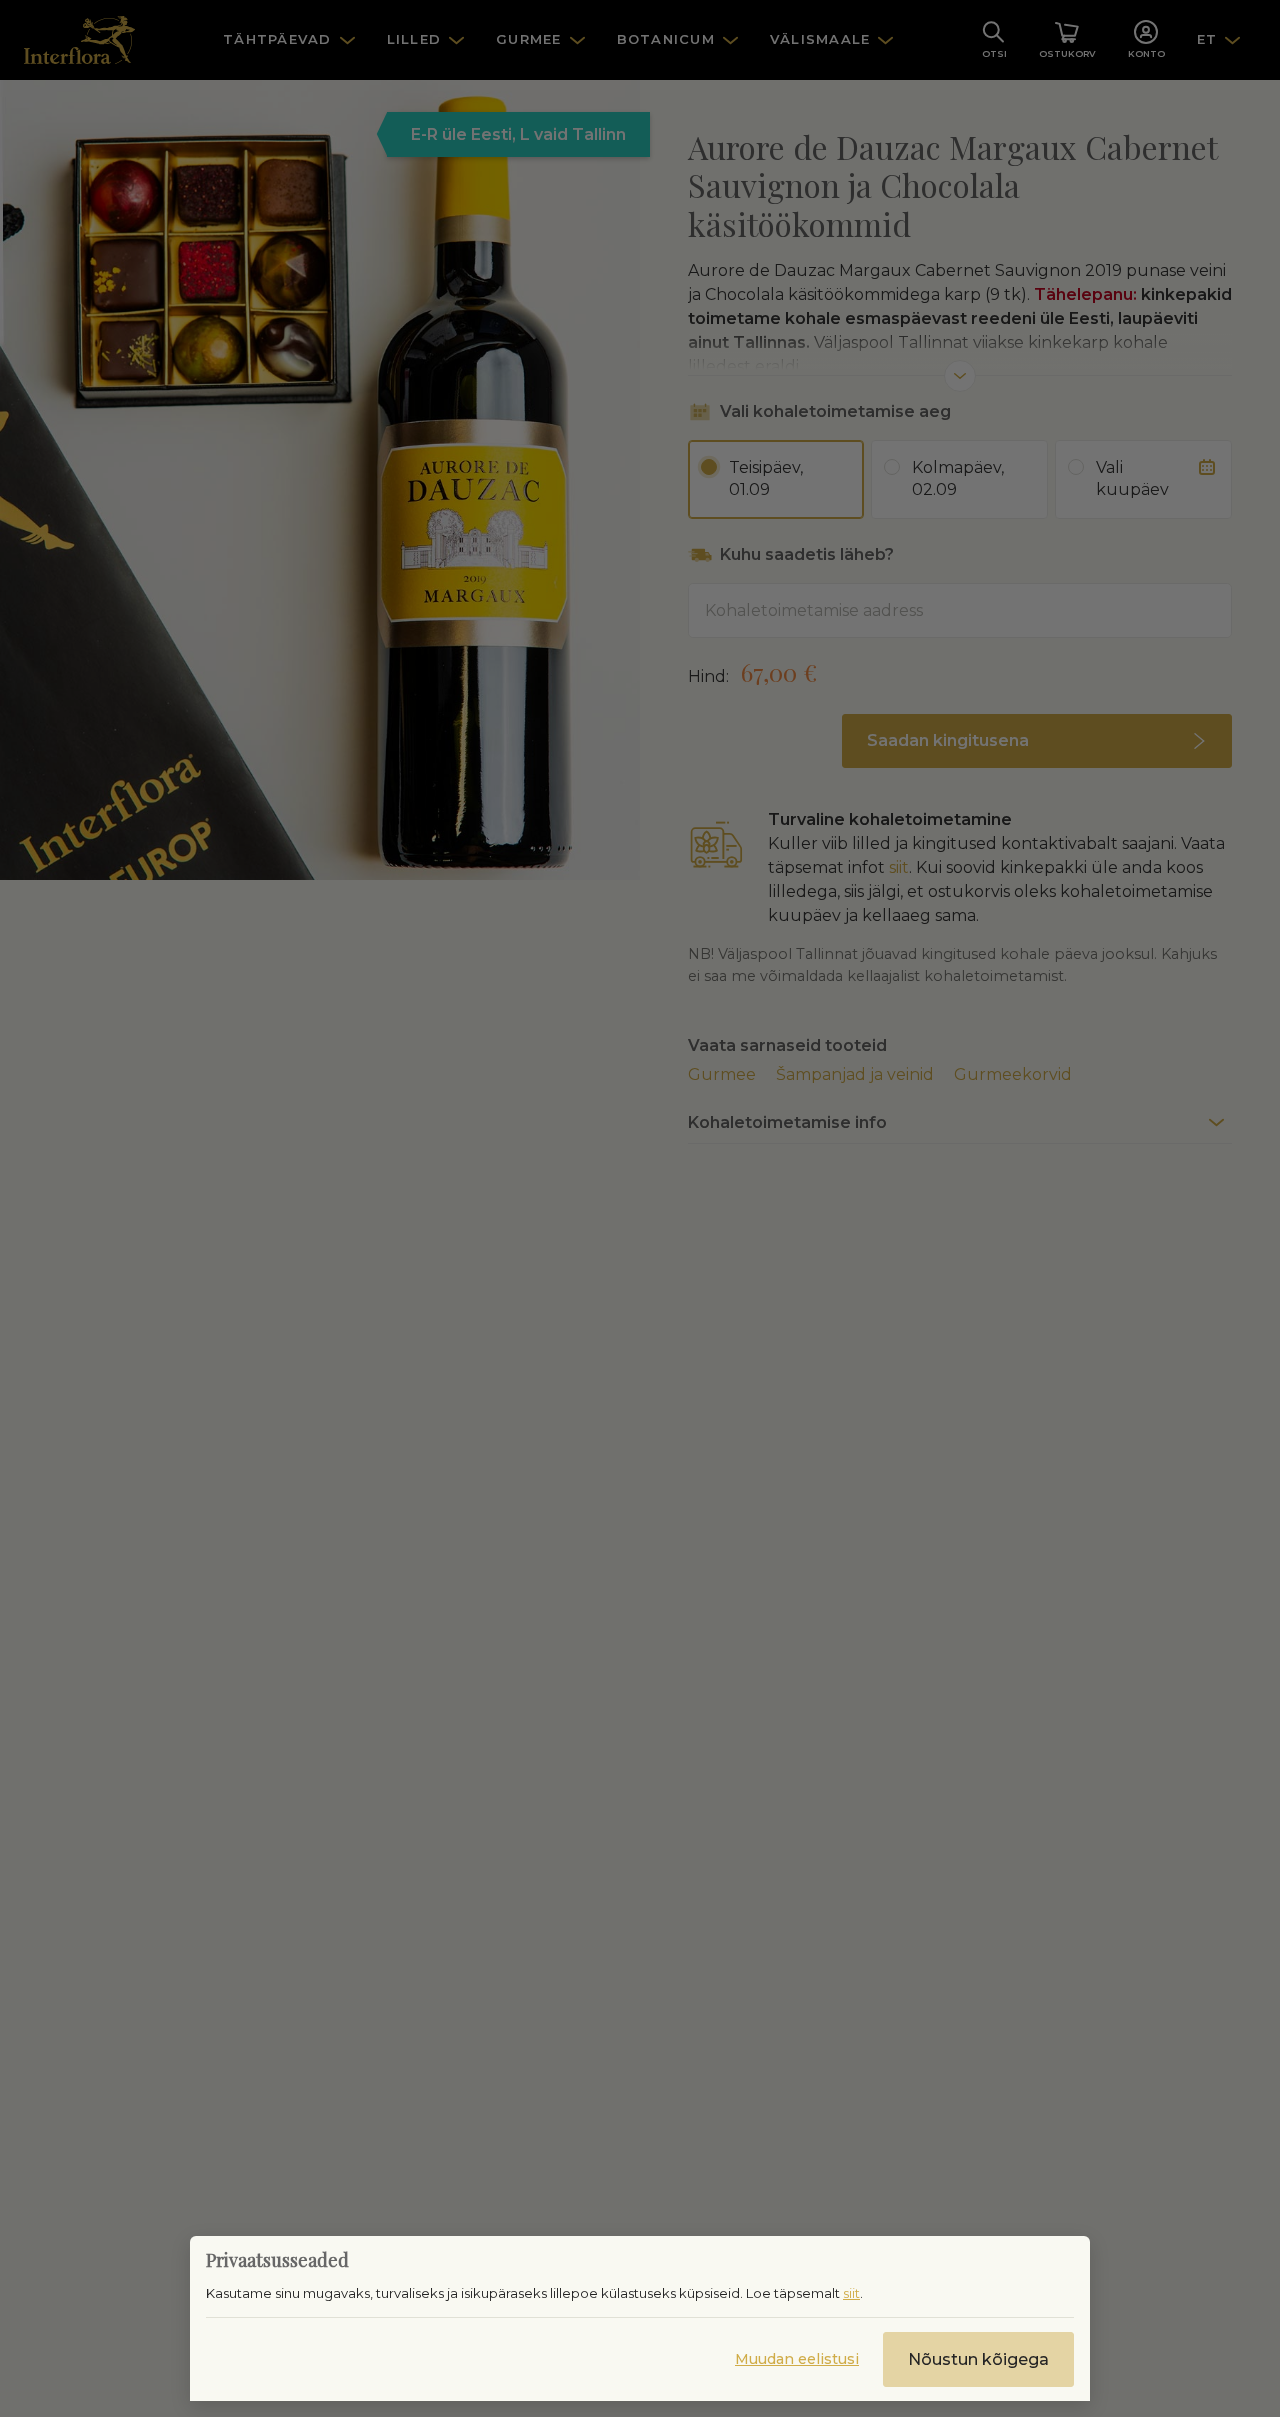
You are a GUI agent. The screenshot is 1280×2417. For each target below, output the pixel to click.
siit (851, 2293)
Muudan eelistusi (797, 2359)
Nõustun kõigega (978, 2359)
